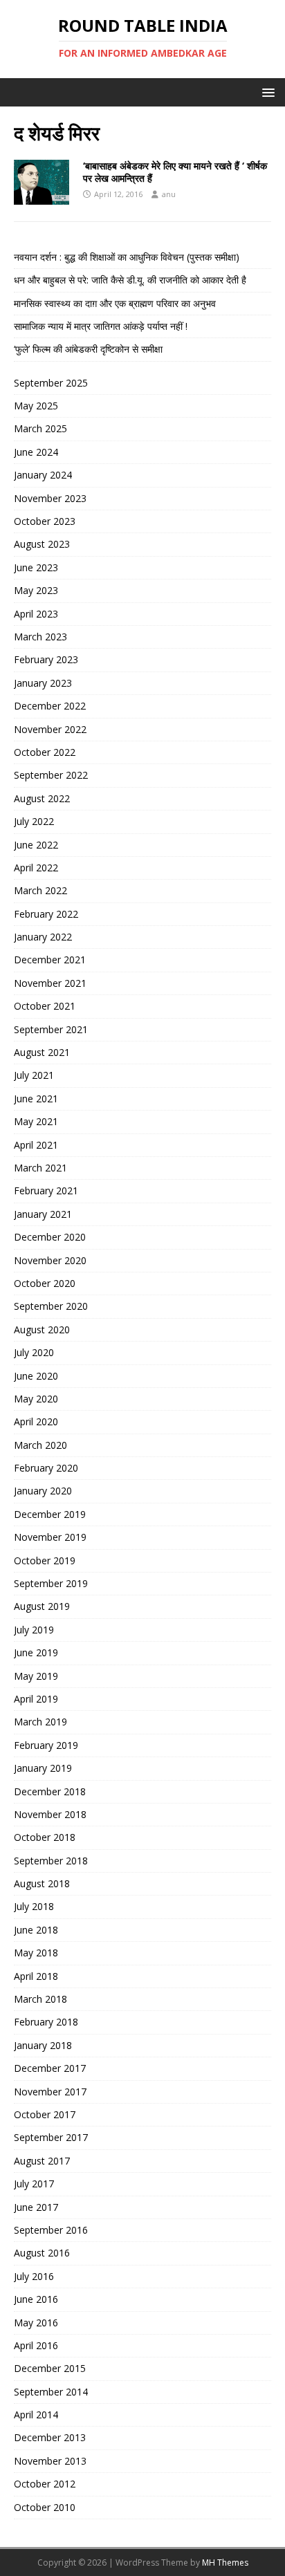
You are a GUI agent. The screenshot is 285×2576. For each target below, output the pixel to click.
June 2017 (36, 2207)
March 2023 (40, 637)
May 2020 (36, 1399)
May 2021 (36, 1121)
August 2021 (42, 1052)
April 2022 (36, 868)
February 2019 (46, 1745)
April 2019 (36, 1699)
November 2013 (50, 2461)
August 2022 (42, 798)
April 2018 (36, 1976)
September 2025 (51, 383)
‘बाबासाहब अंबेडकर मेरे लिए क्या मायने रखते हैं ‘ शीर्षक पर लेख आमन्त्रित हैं (175, 172)
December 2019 (50, 1514)
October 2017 (45, 2114)
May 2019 (36, 1676)
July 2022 (34, 821)
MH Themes (225, 2563)
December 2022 (50, 706)
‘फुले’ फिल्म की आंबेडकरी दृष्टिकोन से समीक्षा (88, 349)
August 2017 (42, 2161)
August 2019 (42, 1606)
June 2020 (36, 1376)
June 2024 (36, 452)
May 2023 (36, 590)
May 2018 (36, 1953)
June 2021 (36, 1099)
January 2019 (43, 1768)
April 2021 (36, 1145)
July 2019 (34, 1630)
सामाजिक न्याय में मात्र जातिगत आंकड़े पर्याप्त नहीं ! (101, 326)
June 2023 (36, 567)
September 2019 (51, 1583)
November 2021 (50, 983)
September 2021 (51, 1029)
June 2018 (36, 1930)
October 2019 (45, 1560)
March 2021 (40, 1168)
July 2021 (34, 1075)
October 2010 (45, 2507)
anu (169, 194)
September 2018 (51, 1861)
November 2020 (50, 1260)
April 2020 (36, 1421)
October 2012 (45, 2484)
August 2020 (42, 1329)
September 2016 (51, 2230)
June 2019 (36, 1652)
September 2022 (51, 775)
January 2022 (43, 937)
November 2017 (50, 2092)
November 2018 (50, 1814)
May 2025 (36, 406)
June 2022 (36, 845)
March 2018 (40, 1999)
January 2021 (43, 1214)
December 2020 (50, 1237)
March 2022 (40, 890)
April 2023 (36, 614)
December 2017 (50, 2068)
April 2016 (36, 2345)
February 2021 (46, 1190)
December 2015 (50, 2368)
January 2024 (43, 475)
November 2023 (50, 498)
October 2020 (45, 1283)
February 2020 (46, 1468)
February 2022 (46, 914)
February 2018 (46, 2022)
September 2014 (51, 2392)
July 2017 (34, 2184)
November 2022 (50, 729)
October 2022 (45, 752)
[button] (266, 92)
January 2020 (43, 1491)
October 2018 (45, 1837)
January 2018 (43, 2045)
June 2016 (36, 2299)
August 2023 (42, 544)
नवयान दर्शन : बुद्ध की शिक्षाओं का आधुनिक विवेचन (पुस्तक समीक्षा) (127, 257)
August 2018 (42, 1883)
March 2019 (40, 1722)
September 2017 (51, 2137)
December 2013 (50, 2437)
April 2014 (36, 2415)
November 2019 (50, 1537)
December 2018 (50, 1791)
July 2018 (34, 1906)
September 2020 (51, 1306)
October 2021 (45, 1006)
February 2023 (46, 659)
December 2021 (50, 960)
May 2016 (36, 2323)
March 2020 (40, 1445)
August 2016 (42, 2253)
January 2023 (43, 683)
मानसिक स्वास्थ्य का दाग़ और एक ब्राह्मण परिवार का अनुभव (115, 303)
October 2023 (45, 521)
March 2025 (40, 428)
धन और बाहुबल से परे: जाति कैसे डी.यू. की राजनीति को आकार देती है (130, 280)
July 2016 (34, 2276)
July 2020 (34, 1352)
